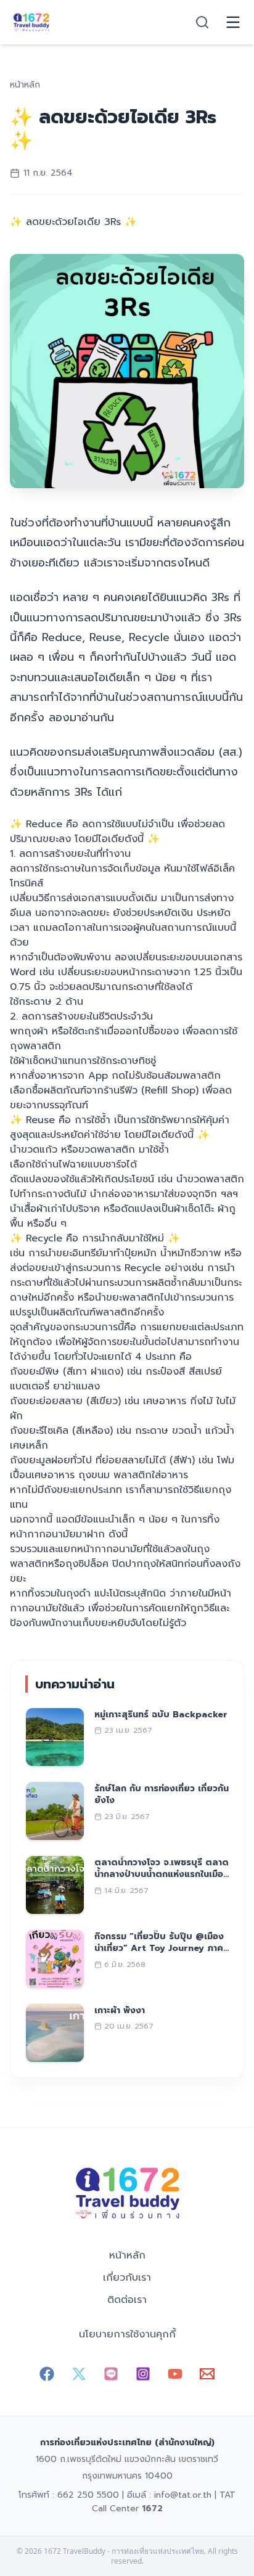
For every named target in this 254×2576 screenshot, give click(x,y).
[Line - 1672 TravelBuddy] (111, 2374)
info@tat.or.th (183, 2495)
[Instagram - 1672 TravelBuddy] (143, 2374)
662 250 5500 (88, 2495)
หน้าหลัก (127, 2255)
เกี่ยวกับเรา (127, 2278)
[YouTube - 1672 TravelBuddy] (175, 2374)
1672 (152, 2509)
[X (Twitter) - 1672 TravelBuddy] (79, 2374)
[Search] (202, 22)
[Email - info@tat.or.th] (207, 2374)
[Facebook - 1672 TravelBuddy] (47, 2374)
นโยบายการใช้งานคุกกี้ (127, 2334)
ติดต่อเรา (127, 2300)
